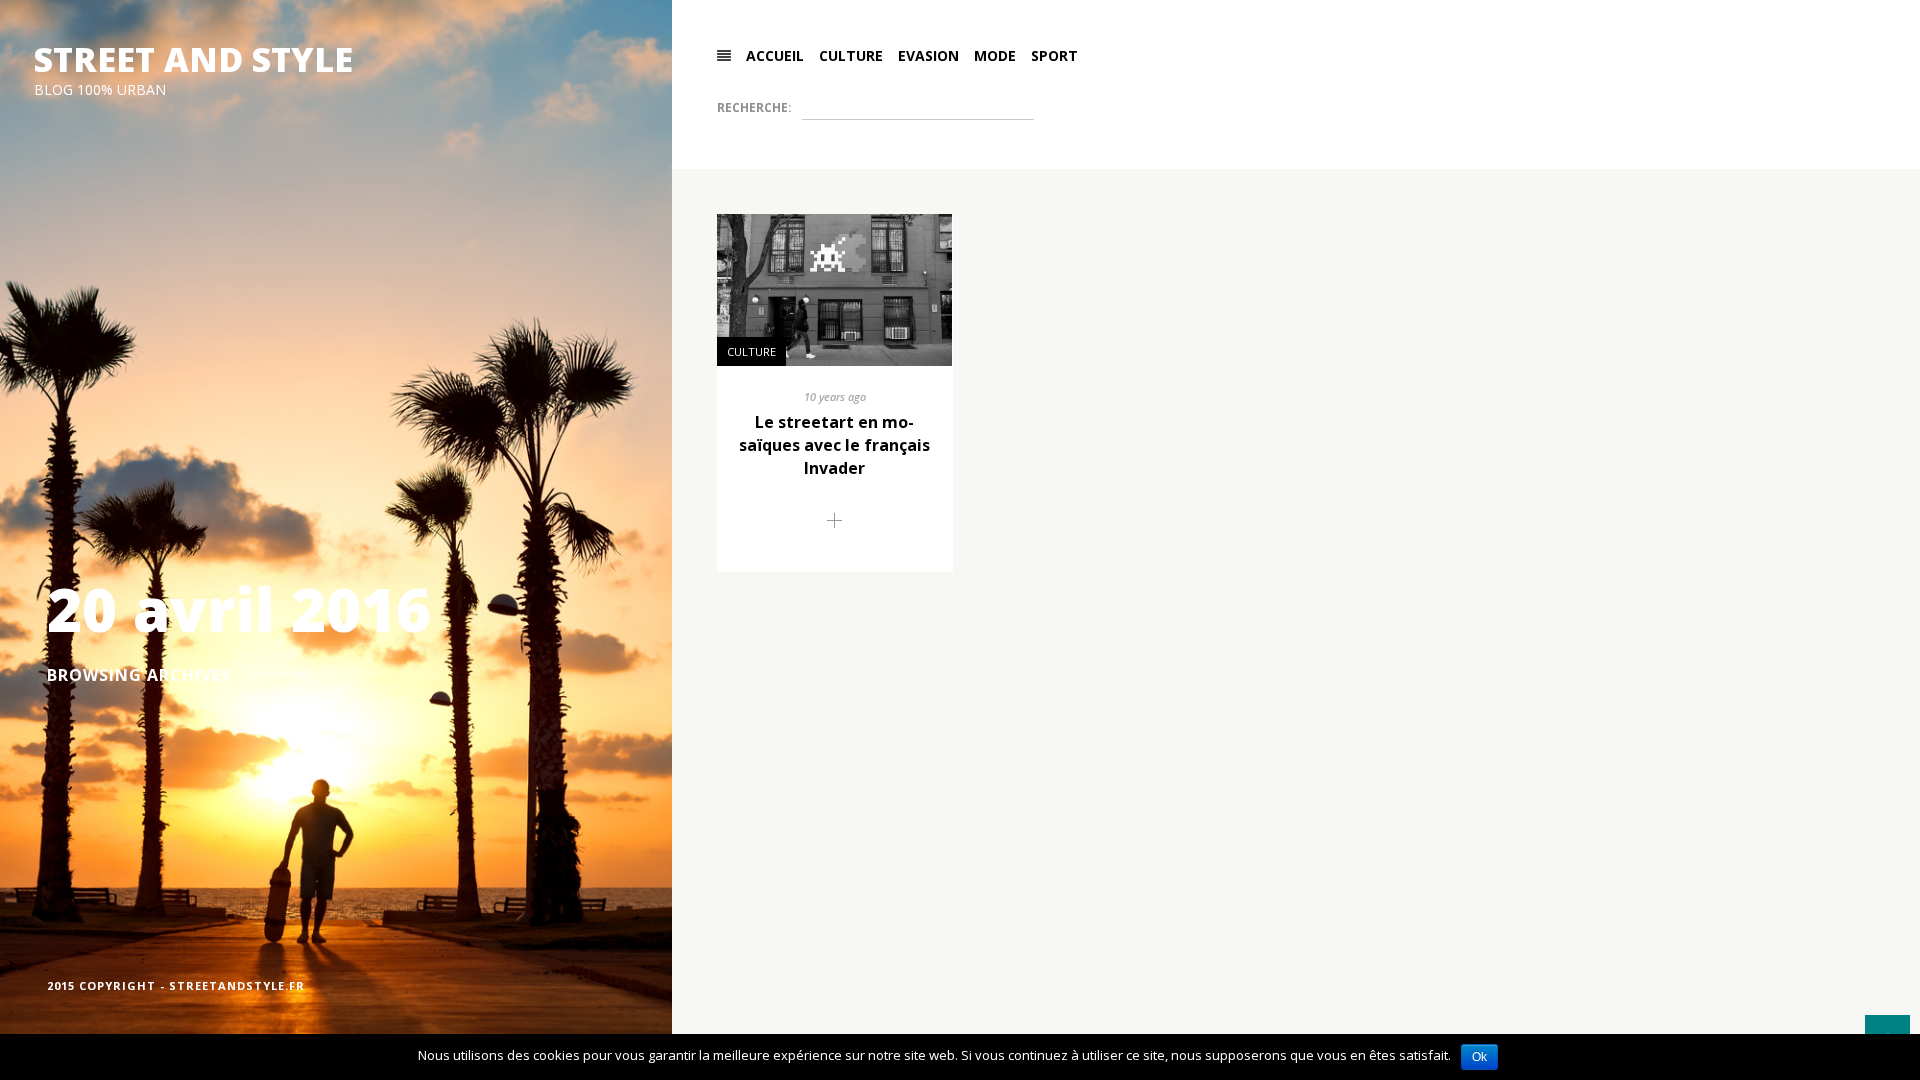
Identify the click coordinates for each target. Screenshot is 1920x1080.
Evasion (928, 55)
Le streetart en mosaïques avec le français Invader (834, 445)
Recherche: (754, 107)
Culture (851, 55)
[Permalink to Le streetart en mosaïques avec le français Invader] (835, 522)
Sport (1054, 55)
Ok (1479, 1057)
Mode (995, 55)
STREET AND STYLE (193, 59)
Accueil (775, 55)
